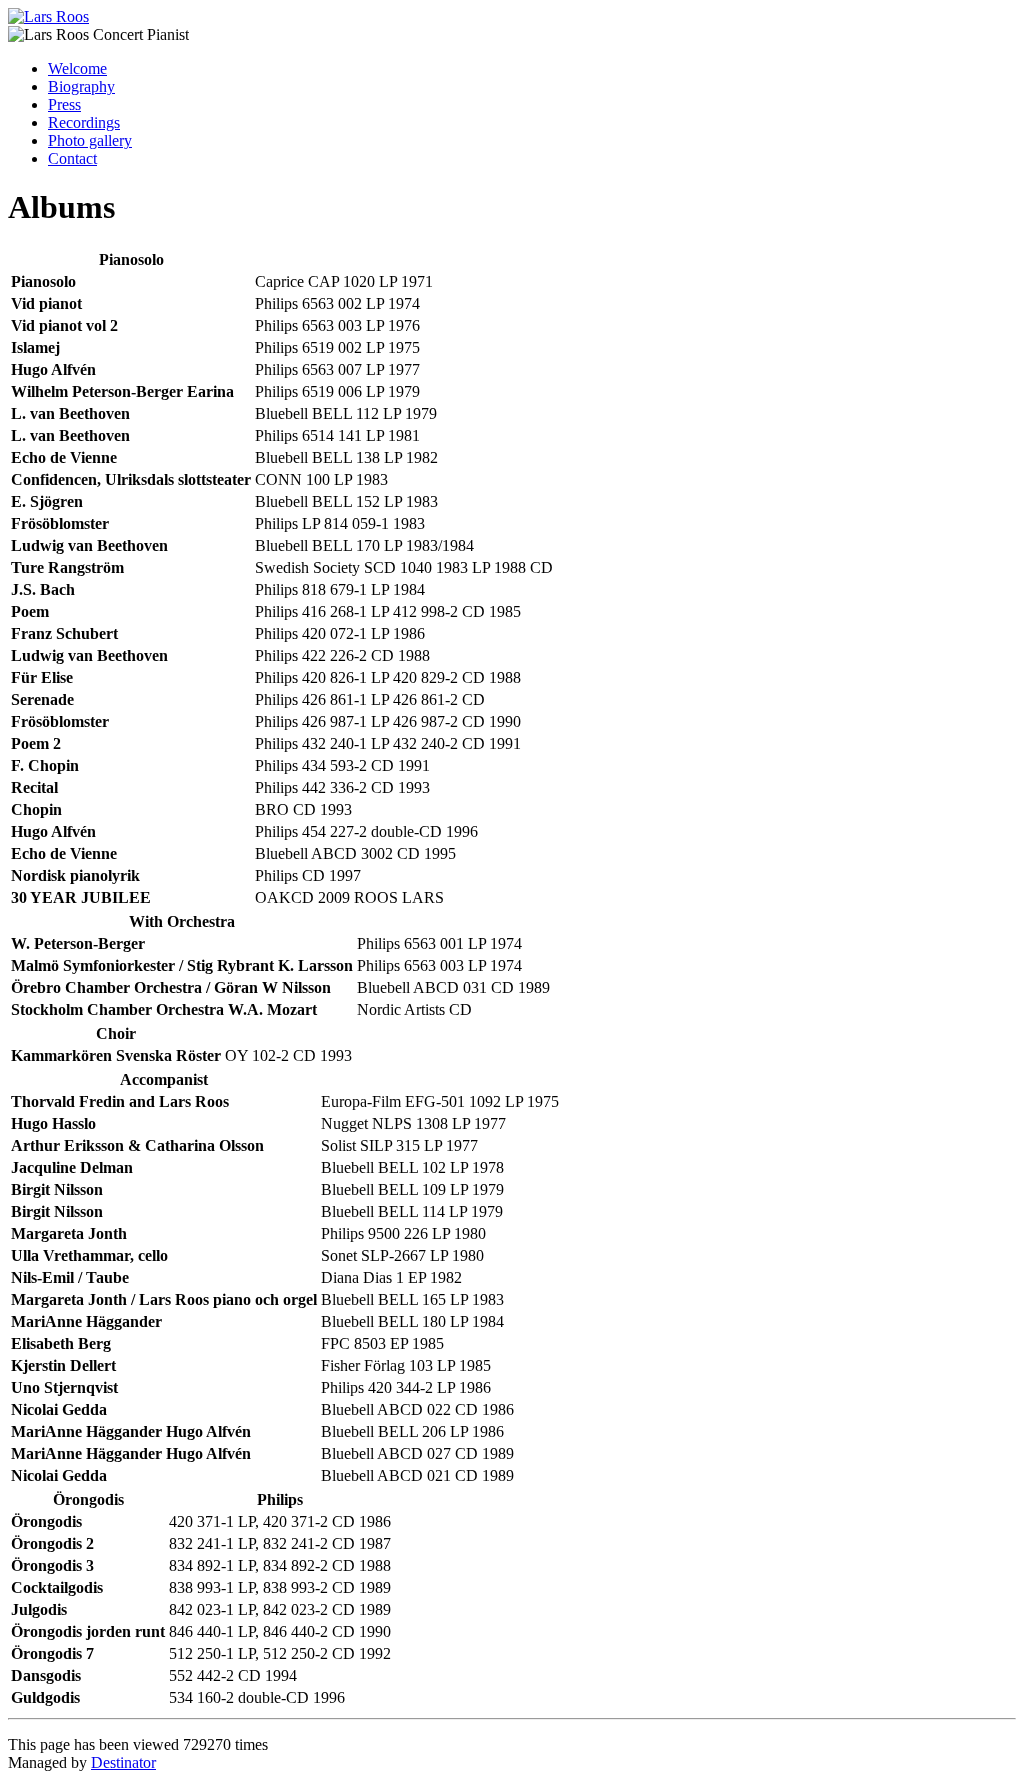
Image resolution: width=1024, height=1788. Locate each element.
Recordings (84, 122)
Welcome (77, 68)
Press (64, 104)
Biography (81, 86)
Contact (72, 158)
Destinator (123, 1762)
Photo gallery (90, 140)
